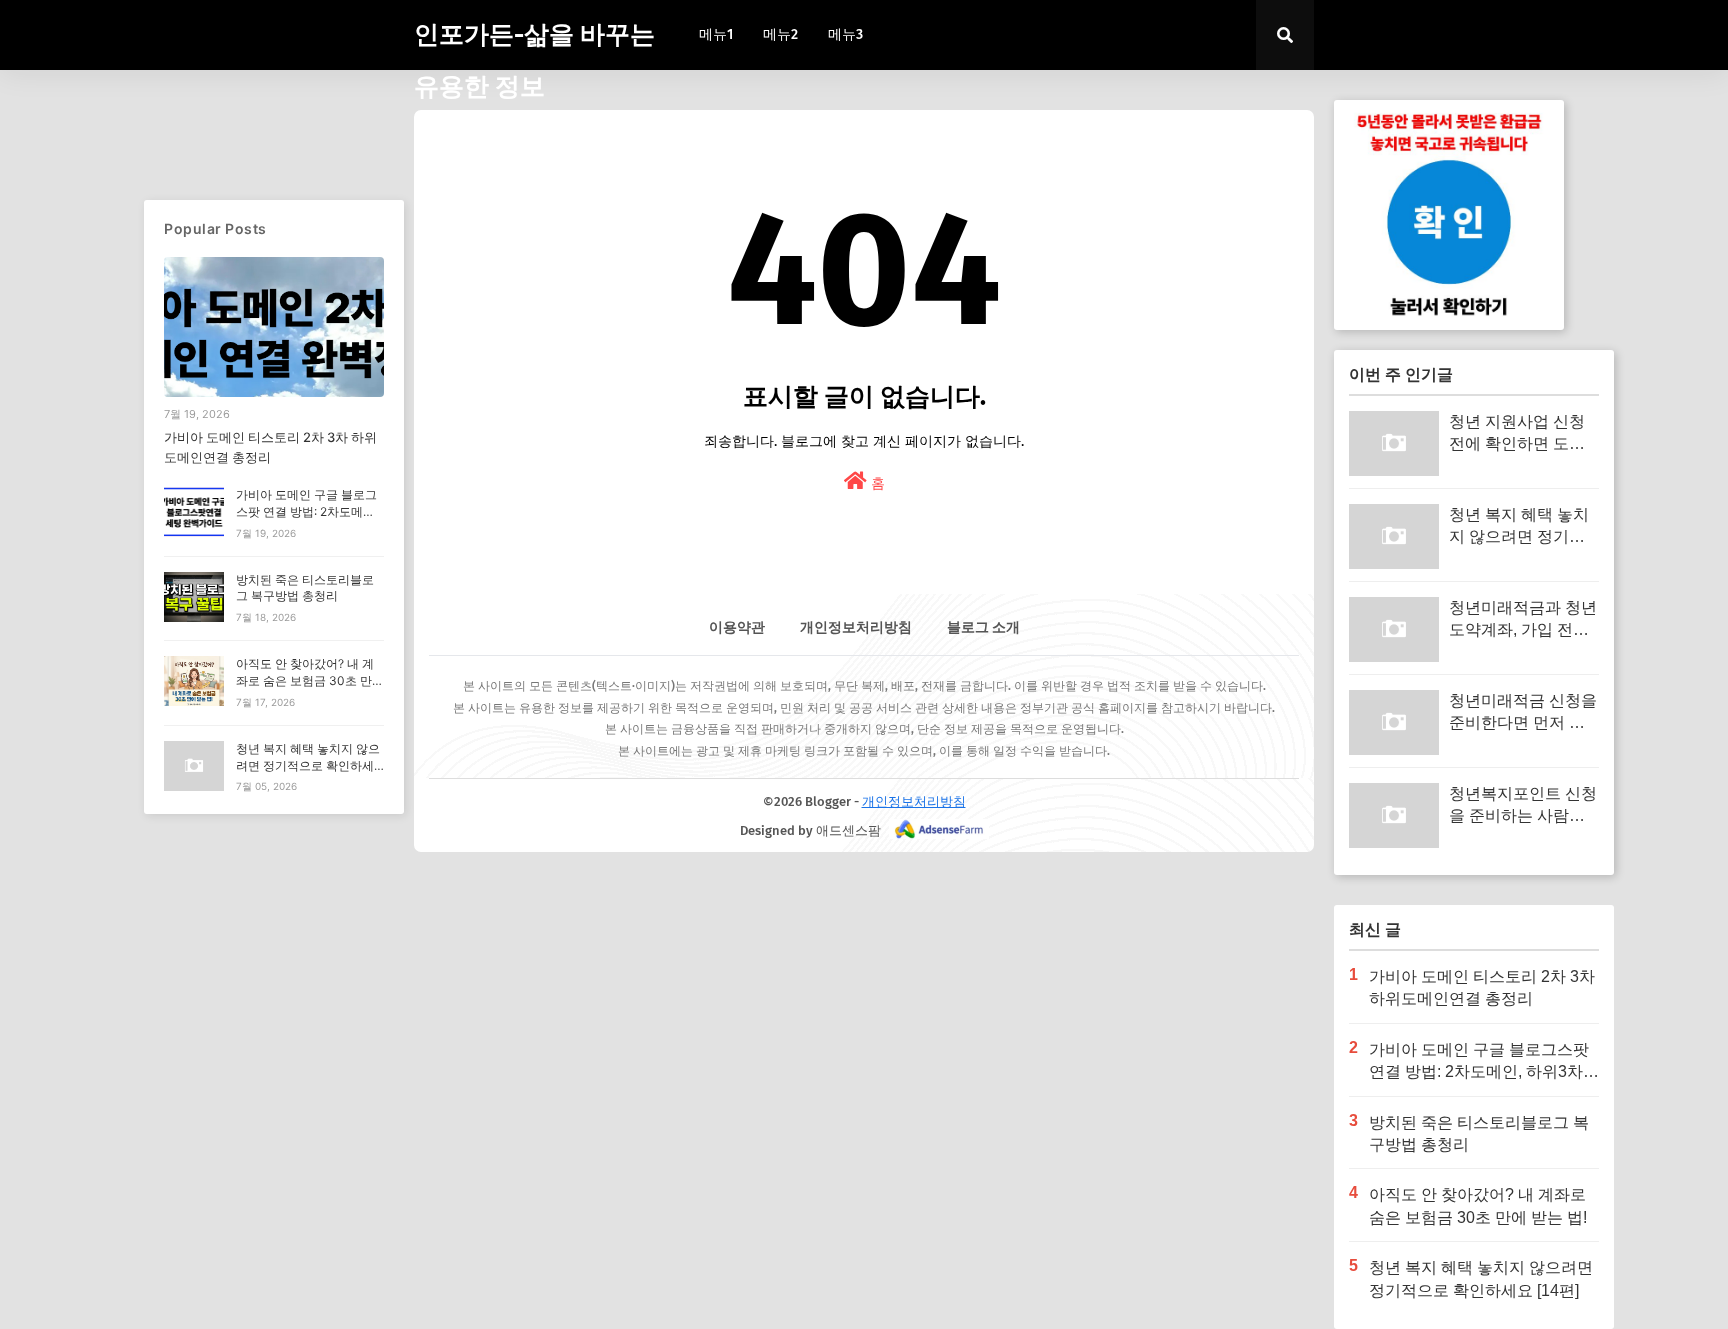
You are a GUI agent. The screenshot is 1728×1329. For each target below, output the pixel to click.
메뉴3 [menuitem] (845, 34)
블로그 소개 (983, 627)
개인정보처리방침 (856, 627)
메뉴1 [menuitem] (716, 34)
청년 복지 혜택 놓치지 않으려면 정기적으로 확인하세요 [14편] (308, 765)
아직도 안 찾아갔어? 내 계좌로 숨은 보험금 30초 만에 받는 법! (310, 680)
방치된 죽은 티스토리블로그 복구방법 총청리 (305, 588)
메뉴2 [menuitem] (780, 34)
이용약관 (737, 627)
